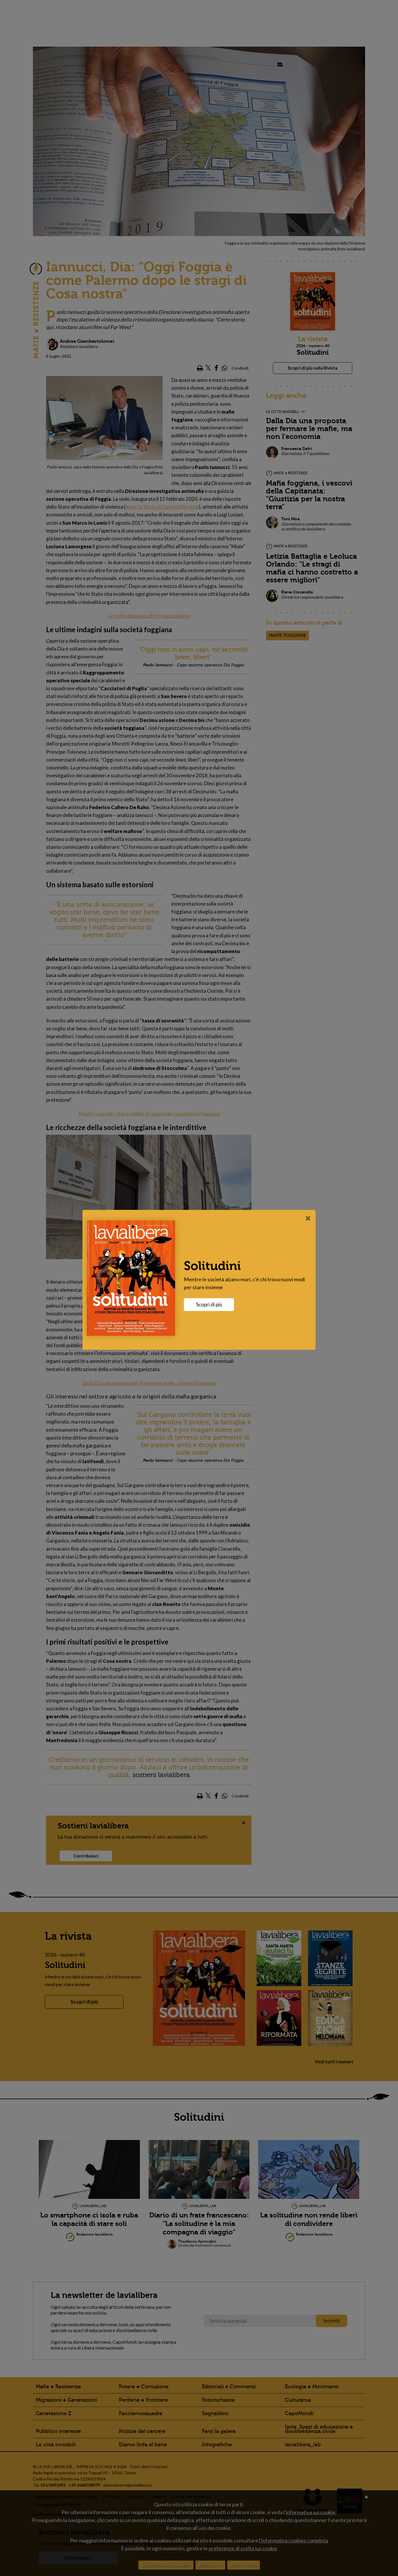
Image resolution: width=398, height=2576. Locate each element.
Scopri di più (209, 1304)
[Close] (308, 1218)
